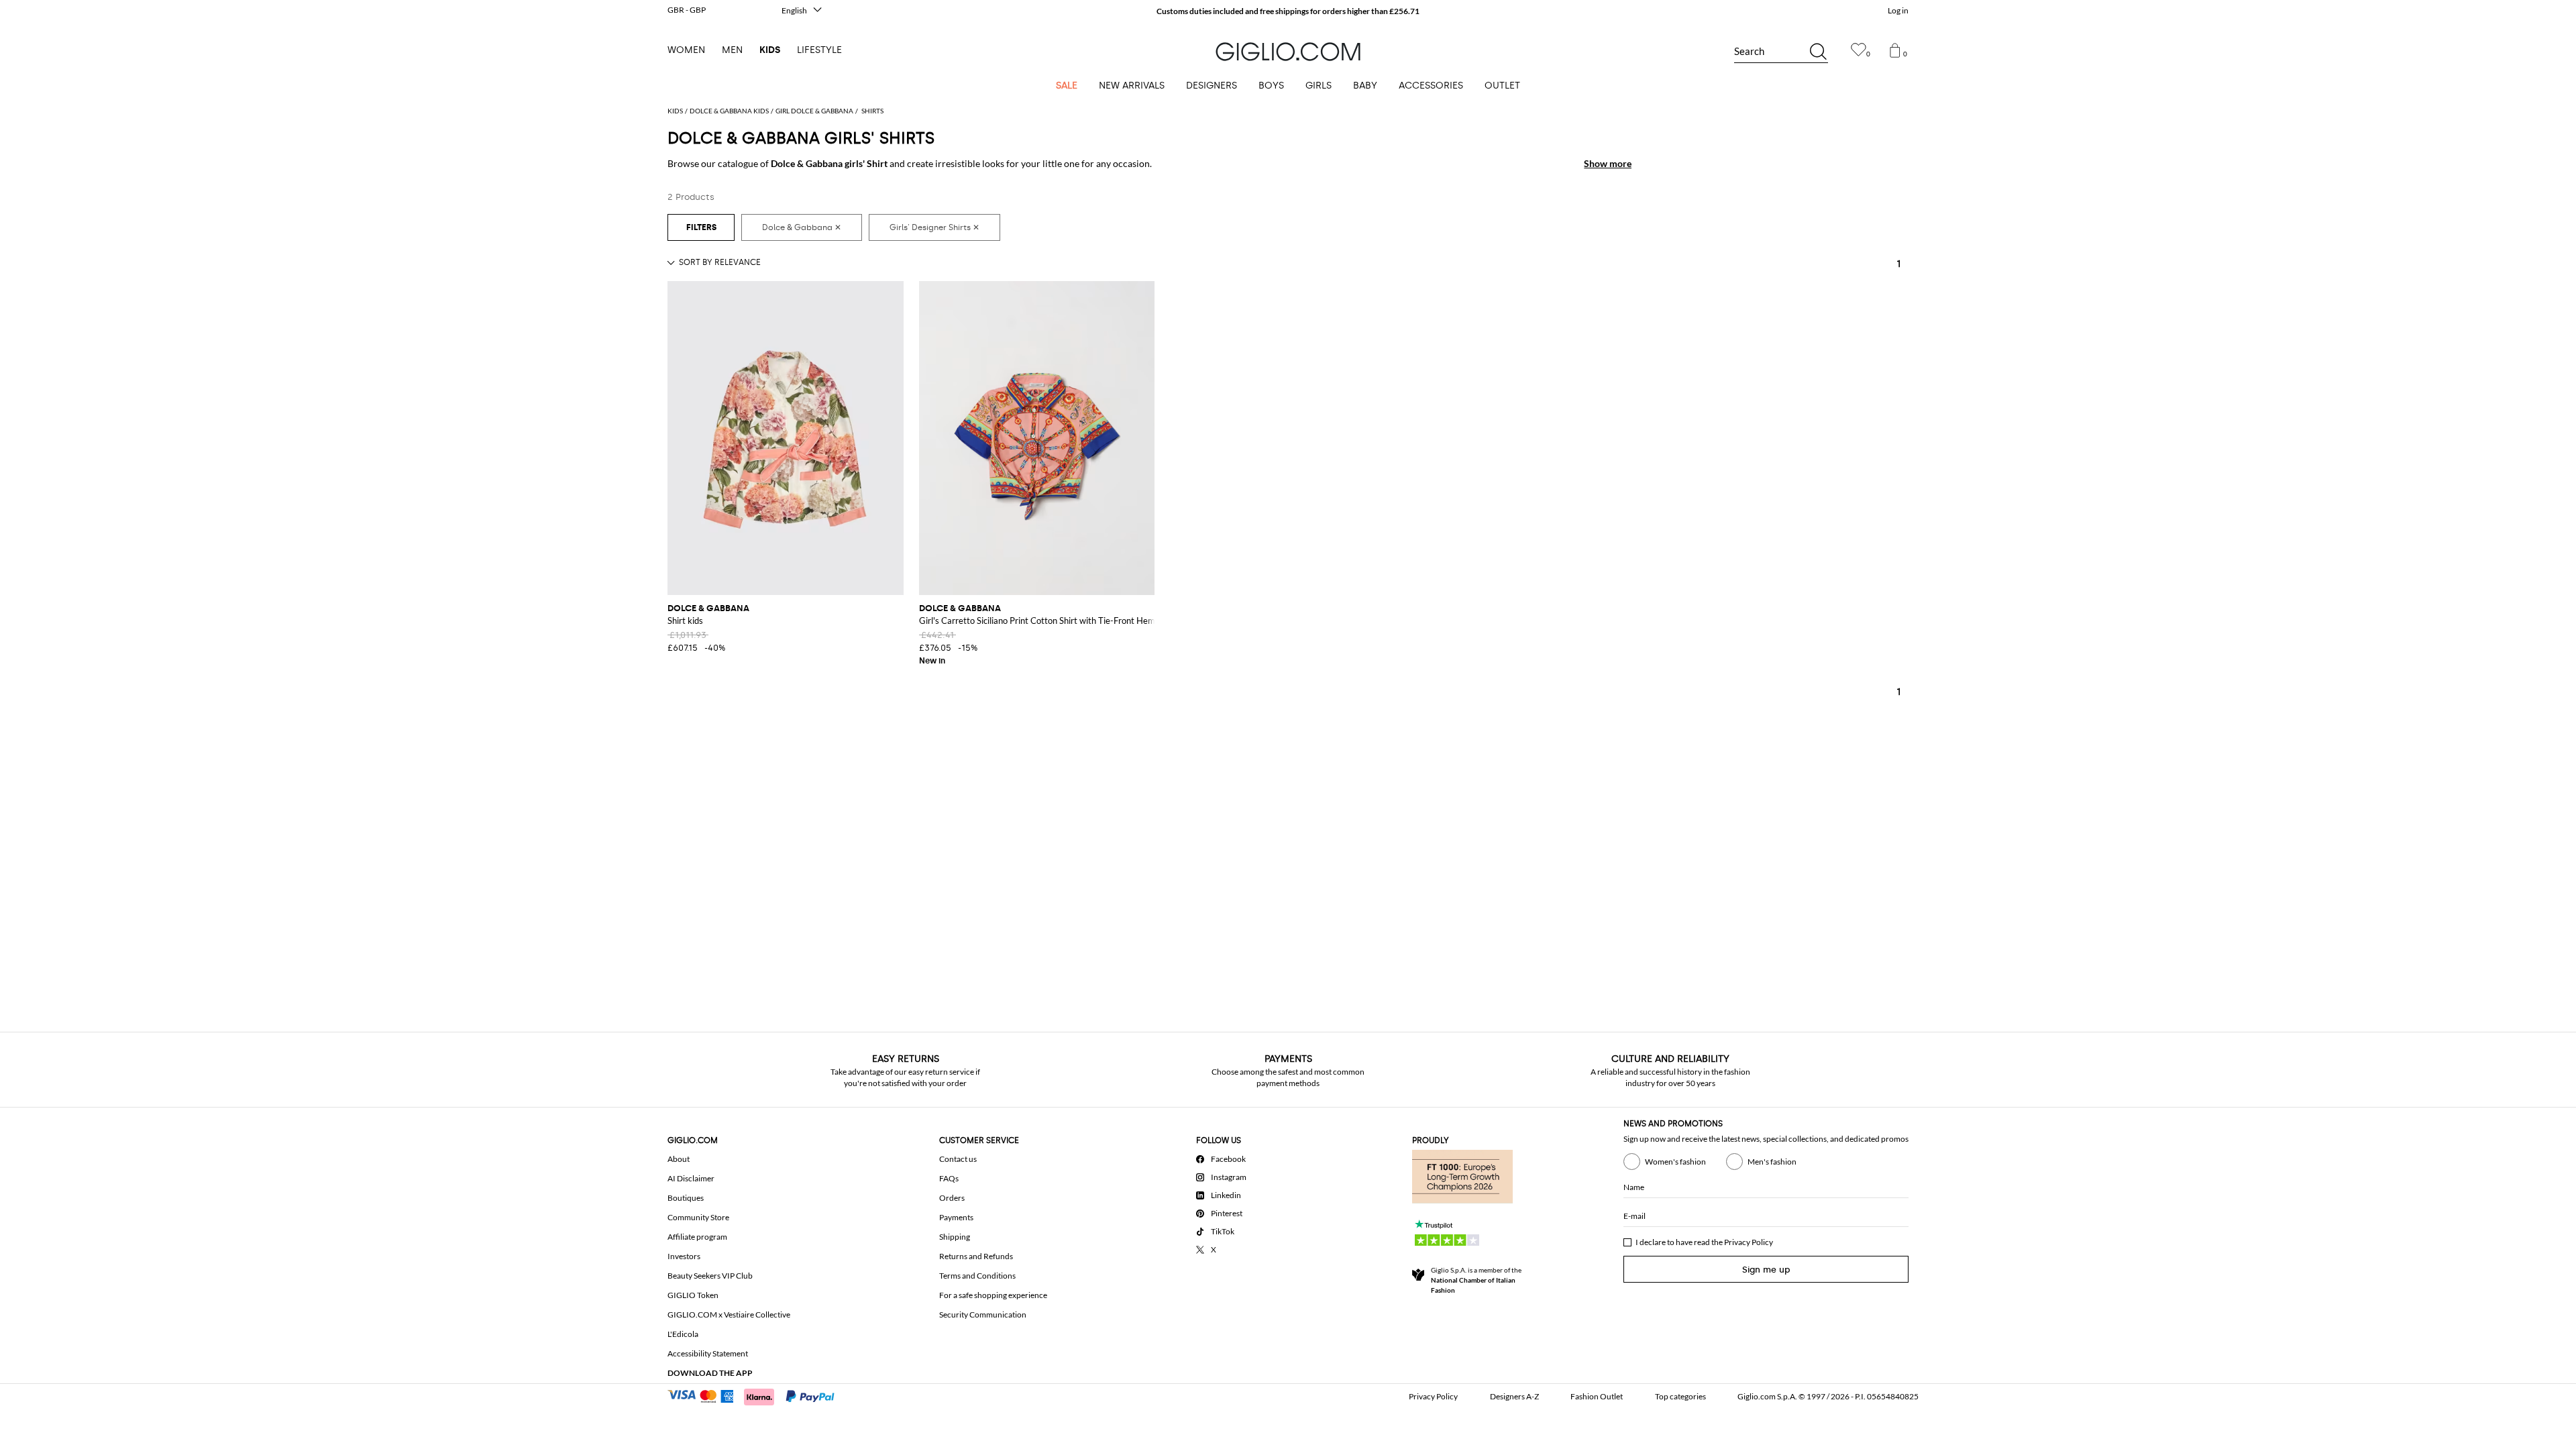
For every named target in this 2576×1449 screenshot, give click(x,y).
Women (686, 50)
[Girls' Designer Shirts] (934, 227)
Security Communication (983, 1314)
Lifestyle (819, 50)
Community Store (698, 1217)
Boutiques (686, 1198)
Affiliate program (697, 1237)
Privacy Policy (1749, 1242)
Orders (952, 1198)
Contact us (958, 1159)
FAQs (949, 1178)
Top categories (1680, 1396)
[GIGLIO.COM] (1288, 52)
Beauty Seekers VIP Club (710, 1276)
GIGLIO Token (693, 1295)
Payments (956, 1217)
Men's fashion (1772, 1162)
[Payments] (757, 1395)
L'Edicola (683, 1334)
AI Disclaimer (691, 1178)
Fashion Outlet (1597, 1396)
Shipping (955, 1237)
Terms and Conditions (977, 1276)
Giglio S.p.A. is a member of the (1476, 1280)
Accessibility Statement (708, 1353)
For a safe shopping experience (993, 1295)
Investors (684, 1256)
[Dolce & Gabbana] (802, 227)
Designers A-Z (1514, 1396)
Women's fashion (1675, 1162)
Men (732, 50)
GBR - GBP (687, 10)
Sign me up (1766, 1270)
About (679, 1159)
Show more (1608, 163)
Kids (770, 50)
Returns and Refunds (976, 1256)
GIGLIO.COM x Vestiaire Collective (729, 1314)
